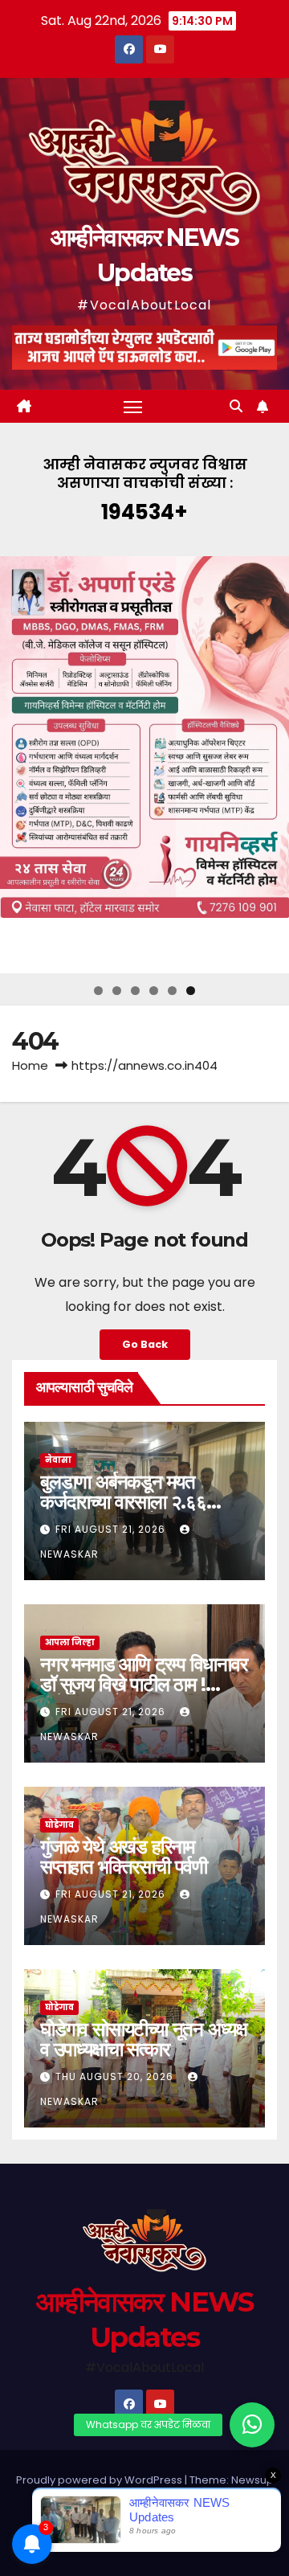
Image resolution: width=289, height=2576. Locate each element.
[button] (236, 406)
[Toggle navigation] (133, 407)
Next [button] (271, 764)
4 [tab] (154, 991)
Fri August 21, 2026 (112, 1529)
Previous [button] (18, 764)
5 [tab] (172, 991)
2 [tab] (117, 991)
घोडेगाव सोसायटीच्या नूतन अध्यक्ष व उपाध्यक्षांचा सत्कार (144, 2039)
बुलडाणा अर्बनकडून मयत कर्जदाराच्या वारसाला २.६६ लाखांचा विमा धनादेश (123, 1502)
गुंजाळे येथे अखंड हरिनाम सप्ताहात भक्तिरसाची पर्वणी (124, 1857)
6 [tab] (191, 991)
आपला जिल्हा (70, 1642)
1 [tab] (98, 991)
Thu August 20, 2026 (116, 2076)
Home (30, 1065)
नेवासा (58, 1460)
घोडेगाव (59, 1825)
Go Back (145, 1344)
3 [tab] (135, 991)
